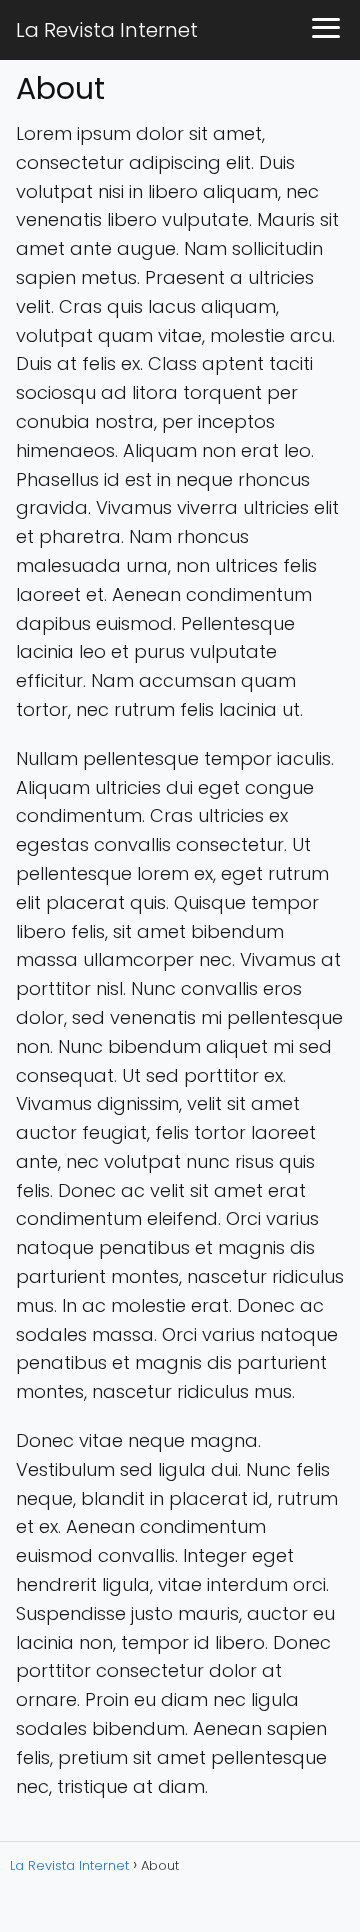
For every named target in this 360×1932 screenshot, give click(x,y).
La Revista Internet (107, 30)
